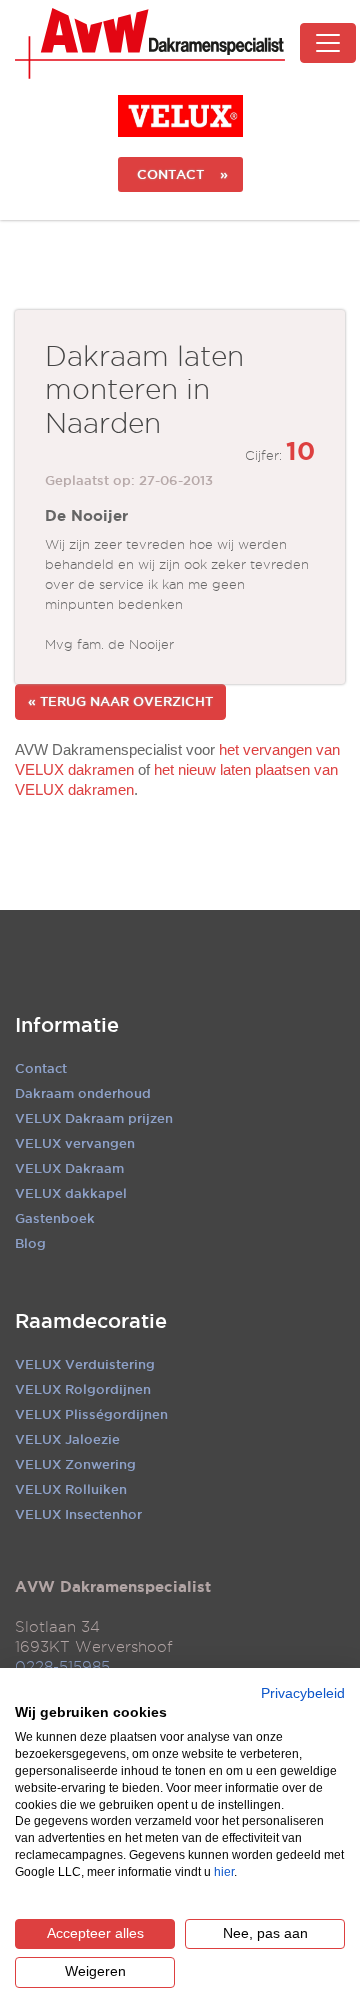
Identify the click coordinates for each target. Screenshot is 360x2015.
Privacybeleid (303, 1693)
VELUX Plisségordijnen (91, 1414)
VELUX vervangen (75, 1143)
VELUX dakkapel (71, 1193)
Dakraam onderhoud (83, 1093)
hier (224, 1872)
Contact (41, 1068)
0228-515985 (62, 1667)
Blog (30, 1243)
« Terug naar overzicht (120, 701)
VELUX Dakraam (69, 1168)
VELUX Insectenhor (78, 1514)
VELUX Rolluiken (71, 1489)
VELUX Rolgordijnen (83, 1389)
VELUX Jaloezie (67, 1439)
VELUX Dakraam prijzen (94, 1118)
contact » (180, 174)
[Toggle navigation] (328, 43)
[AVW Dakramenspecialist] (150, 43)
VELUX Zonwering (75, 1464)
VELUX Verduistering (85, 1364)
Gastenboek (55, 1218)
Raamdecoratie (91, 1321)
